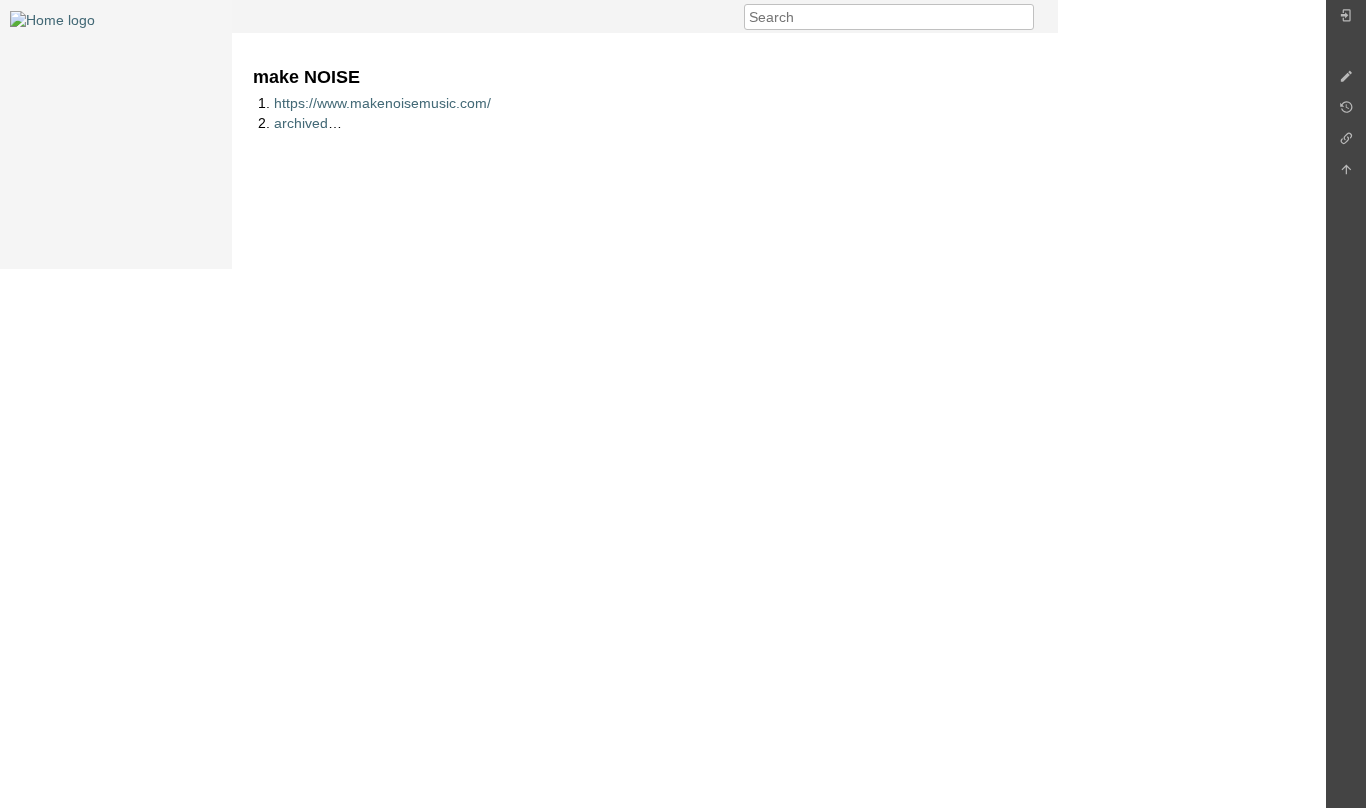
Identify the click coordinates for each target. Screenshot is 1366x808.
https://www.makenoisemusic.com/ (382, 103)
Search (1023, 17)
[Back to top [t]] (1346, 174)
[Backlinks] (1346, 143)
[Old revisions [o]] (1346, 112)
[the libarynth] (52, 19)
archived (301, 123)
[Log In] (1346, 20)
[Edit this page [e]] (1346, 81)
